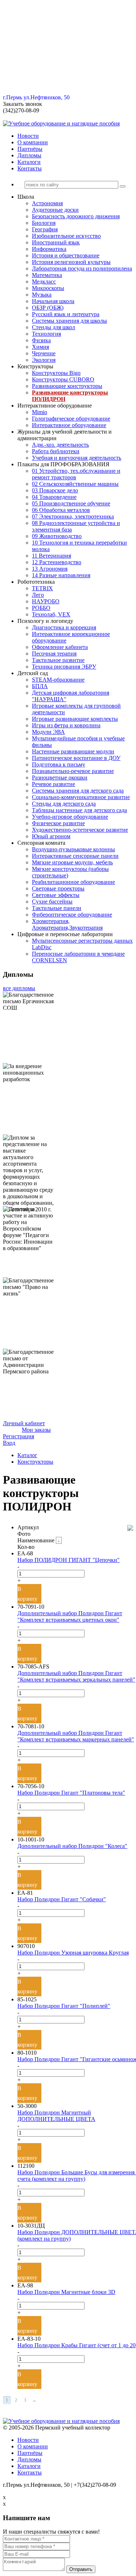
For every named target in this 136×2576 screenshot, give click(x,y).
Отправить (81, 2569)
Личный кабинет (24, 1423)
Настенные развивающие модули (73, 751)
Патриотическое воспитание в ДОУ (76, 758)
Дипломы (29, 155)
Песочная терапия (54, 654)
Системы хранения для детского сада (78, 791)
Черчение (44, 353)
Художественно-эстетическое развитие (80, 830)
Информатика (49, 249)
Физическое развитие (58, 823)
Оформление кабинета (60, 647)
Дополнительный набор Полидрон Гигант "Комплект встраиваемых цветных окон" (70, 1616)
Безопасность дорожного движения (76, 216)
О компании (33, 142)
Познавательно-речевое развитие (73, 771)
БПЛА (40, 686)
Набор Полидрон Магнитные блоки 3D (66, 2292)
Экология (44, 360)
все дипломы (19, 988)
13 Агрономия (50, 569)
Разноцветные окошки (60, 778)
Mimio (40, 412)
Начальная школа (53, 301)
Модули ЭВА (48, 732)
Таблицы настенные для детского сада (79, 810)
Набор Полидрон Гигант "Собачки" (62, 1899)
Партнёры (30, 149)
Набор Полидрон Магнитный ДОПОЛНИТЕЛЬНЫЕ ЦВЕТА (56, 2116)
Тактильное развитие (58, 660)
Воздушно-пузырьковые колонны (73, 849)
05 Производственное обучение (71, 503)
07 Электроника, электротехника (73, 516)
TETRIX (42, 588)
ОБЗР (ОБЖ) (48, 308)
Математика (47, 275)
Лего (38, 595)
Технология (46, 334)
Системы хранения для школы (69, 321)
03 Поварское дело (55, 490)
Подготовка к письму (59, 764)
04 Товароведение (54, 497)
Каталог (27, 1455)
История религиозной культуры (71, 262)
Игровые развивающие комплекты (75, 719)
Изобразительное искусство (66, 236)
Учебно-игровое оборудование (70, 817)
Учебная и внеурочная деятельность (77, 458)
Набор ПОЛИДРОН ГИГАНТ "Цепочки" (69, 1560)
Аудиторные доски (55, 210)
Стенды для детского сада (64, 804)
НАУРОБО (46, 601)
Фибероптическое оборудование (72, 915)
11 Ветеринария (51, 556)
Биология (44, 223)
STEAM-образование (58, 680)
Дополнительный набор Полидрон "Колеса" (72, 1846)
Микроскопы (48, 288)
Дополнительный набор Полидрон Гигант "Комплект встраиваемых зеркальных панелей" (76, 1676)
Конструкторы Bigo (56, 373)
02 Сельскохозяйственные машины (75, 484)
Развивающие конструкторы (67, 386)
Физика (41, 340)
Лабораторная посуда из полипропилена (82, 268)
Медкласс (44, 282)
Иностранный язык (56, 242)
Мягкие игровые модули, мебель (72, 862)
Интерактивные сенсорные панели (75, 856)
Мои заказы (36, 1430)
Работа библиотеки (56, 451)
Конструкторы (35, 1462)
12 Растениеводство (57, 562)
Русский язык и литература (66, 314)
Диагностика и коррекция (64, 627)
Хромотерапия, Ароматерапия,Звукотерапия (67, 924)
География (45, 229)
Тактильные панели (57, 908)
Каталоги (29, 162)
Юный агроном (51, 836)
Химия (40, 347)
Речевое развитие (53, 784)
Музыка (42, 295)
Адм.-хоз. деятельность (60, 445)
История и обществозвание (66, 255)
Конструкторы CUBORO (63, 379)
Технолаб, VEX (51, 614)
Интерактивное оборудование (69, 425)
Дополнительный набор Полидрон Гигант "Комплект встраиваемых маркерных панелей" (76, 1736)
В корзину (27, 1594)
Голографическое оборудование (71, 419)
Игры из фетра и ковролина (66, 725)
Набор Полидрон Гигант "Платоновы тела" (71, 1793)
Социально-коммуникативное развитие (81, 797)
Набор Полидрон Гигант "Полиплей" (64, 2006)
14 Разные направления (61, 575)
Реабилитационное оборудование (73, 882)
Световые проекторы (58, 888)
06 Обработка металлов (61, 510)
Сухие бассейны (52, 902)
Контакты (30, 168)
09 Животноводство (57, 536)
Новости (28, 136)
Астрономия (47, 203)
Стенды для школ (53, 327)
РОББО (41, 608)
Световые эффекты (56, 895)
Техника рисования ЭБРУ (64, 667)
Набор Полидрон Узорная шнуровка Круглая (73, 1953)
